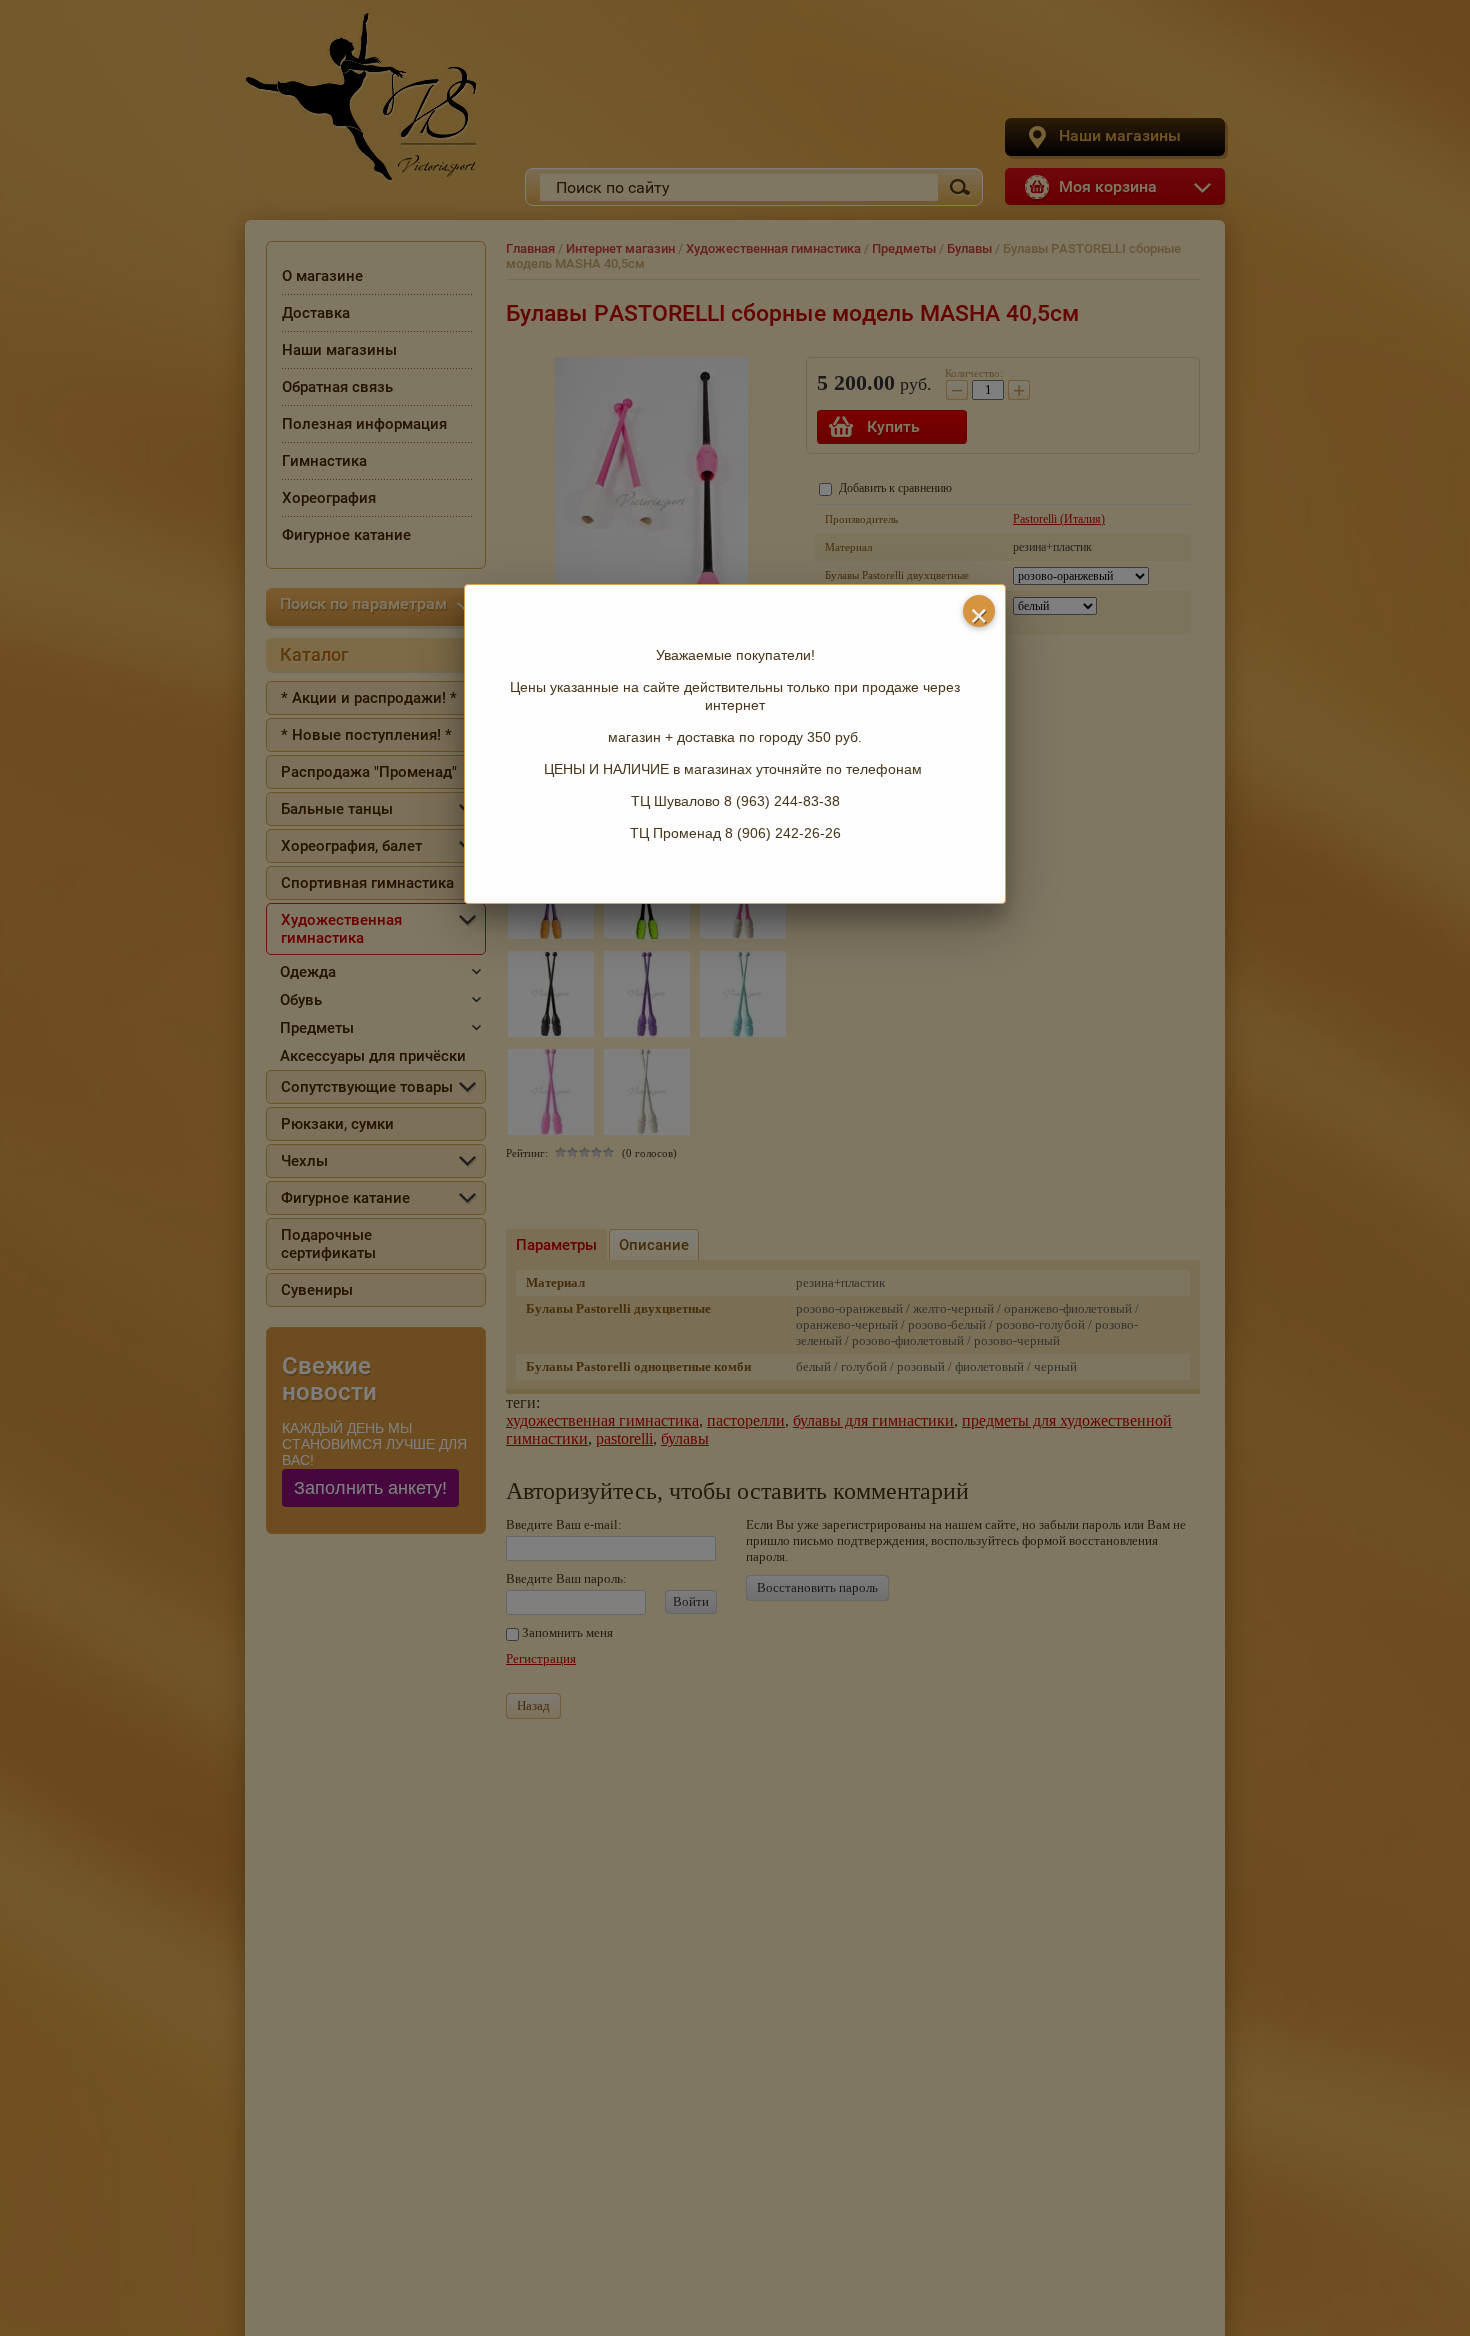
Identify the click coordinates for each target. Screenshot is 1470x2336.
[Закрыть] (979, 611)
